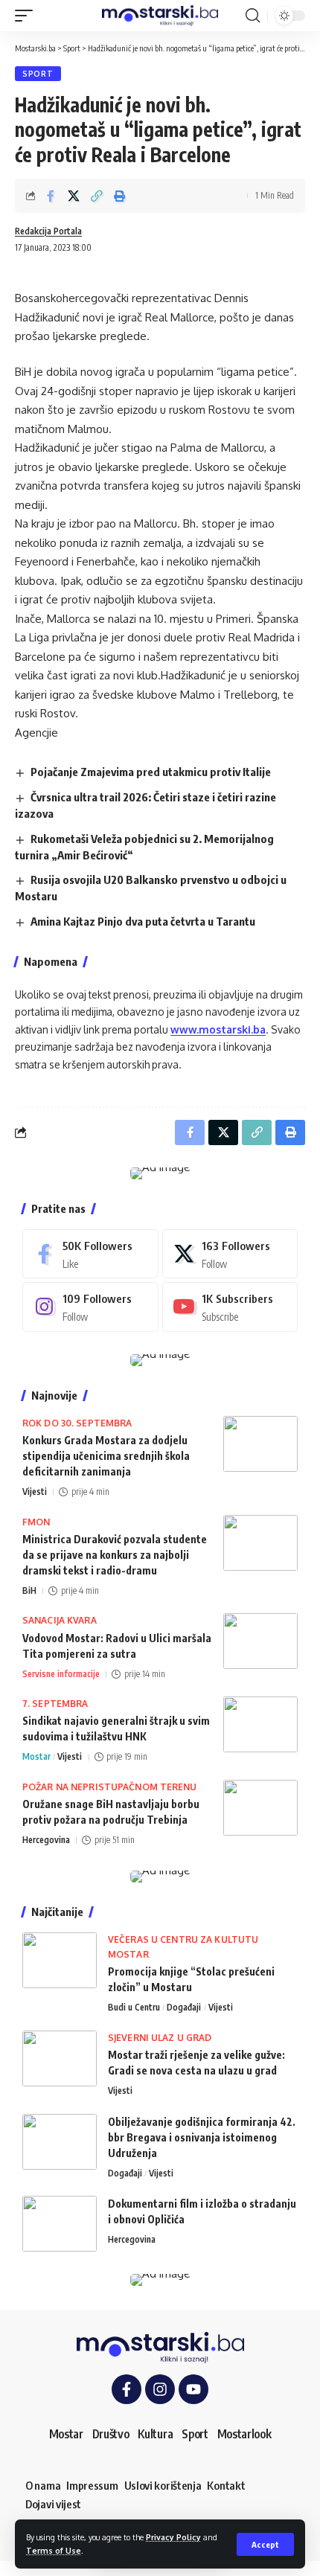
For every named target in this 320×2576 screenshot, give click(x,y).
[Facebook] (90, 1254)
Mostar (36, 1756)
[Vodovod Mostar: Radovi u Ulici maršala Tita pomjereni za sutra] (260, 1641)
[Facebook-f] (127, 2389)
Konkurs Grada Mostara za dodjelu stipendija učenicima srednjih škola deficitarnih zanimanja (106, 1456)
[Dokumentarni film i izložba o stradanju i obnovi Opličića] (60, 2224)
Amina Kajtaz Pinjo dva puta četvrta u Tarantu (143, 921)
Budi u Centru (134, 2007)
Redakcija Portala (48, 231)
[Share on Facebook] (51, 196)
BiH (29, 1590)
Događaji (184, 2007)
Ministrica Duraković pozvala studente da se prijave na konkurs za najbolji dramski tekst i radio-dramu (115, 1555)
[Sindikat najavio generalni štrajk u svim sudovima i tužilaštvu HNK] (260, 1724)
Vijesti (35, 1492)
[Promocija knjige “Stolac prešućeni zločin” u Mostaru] (60, 1960)
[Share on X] (74, 196)
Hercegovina (46, 1840)
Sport (38, 74)
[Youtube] (230, 1307)
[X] (230, 1254)
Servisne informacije (61, 1674)
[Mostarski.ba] (160, 16)
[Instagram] (90, 1307)
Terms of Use (54, 2550)
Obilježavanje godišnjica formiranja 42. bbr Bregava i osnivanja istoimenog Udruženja (202, 2137)
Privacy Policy (173, 2537)
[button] (265, 2544)
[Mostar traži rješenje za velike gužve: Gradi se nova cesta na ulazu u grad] (60, 2058)
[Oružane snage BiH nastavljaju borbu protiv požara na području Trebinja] (260, 1808)
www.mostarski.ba (218, 1029)
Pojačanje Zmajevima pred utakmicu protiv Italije (151, 772)
